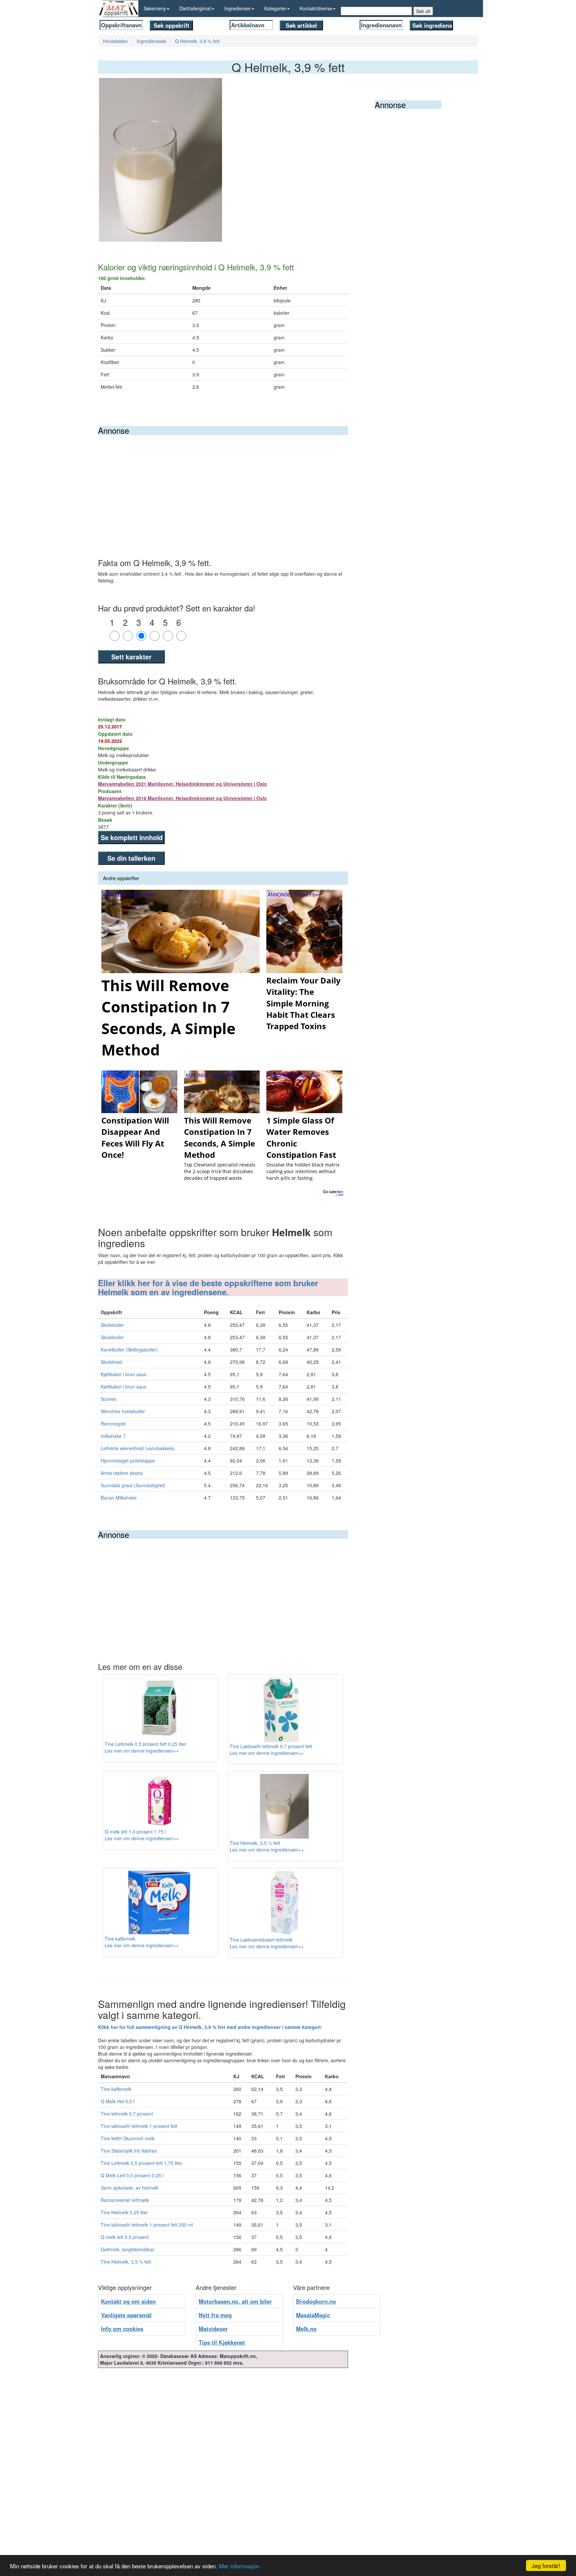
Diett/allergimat (195, 8)
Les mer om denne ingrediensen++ (142, 1751)
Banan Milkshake (119, 1498)
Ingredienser (238, 8)
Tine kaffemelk (116, 2089)
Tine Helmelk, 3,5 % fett (126, 2262)
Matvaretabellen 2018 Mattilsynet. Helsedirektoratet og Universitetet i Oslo (182, 798)
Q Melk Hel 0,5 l (117, 2101)
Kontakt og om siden (128, 2301)
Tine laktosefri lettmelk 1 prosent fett (139, 2126)
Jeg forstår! (546, 2565)
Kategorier (275, 8)
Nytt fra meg (215, 2315)
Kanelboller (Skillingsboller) (129, 1350)
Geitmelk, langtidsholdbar (127, 2249)
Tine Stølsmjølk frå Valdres (129, 2151)
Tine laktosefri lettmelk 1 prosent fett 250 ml (147, 2225)
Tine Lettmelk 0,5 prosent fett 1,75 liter (141, 2163)
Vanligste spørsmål (126, 2315)
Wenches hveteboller (123, 1411)
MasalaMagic (313, 2315)
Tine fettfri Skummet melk (128, 2138)
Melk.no (306, 2329)
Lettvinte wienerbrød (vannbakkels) (138, 1448)
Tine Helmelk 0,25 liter (124, 2212)
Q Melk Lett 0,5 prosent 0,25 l (132, 2175)
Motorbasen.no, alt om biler (235, 2301)
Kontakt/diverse (316, 8)
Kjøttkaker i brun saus (123, 1374)
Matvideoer (213, 2329)
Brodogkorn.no (316, 2301)
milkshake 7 (113, 1436)
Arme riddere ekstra (122, 1473)
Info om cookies (122, 2329)
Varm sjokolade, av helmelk (129, 2188)
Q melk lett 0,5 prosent (125, 2237)
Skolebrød (111, 1362)
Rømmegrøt (113, 1424)
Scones (108, 1399)
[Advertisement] (223, 485)
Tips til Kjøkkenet (222, 2342)
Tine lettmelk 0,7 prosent (127, 2114)
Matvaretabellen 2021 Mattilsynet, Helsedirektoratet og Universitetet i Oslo (182, 784)
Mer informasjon (239, 2566)
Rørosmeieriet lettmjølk (125, 2200)
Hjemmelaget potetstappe (128, 1461)
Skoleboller (112, 1325)
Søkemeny (155, 8)
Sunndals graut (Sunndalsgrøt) (133, 1485)
